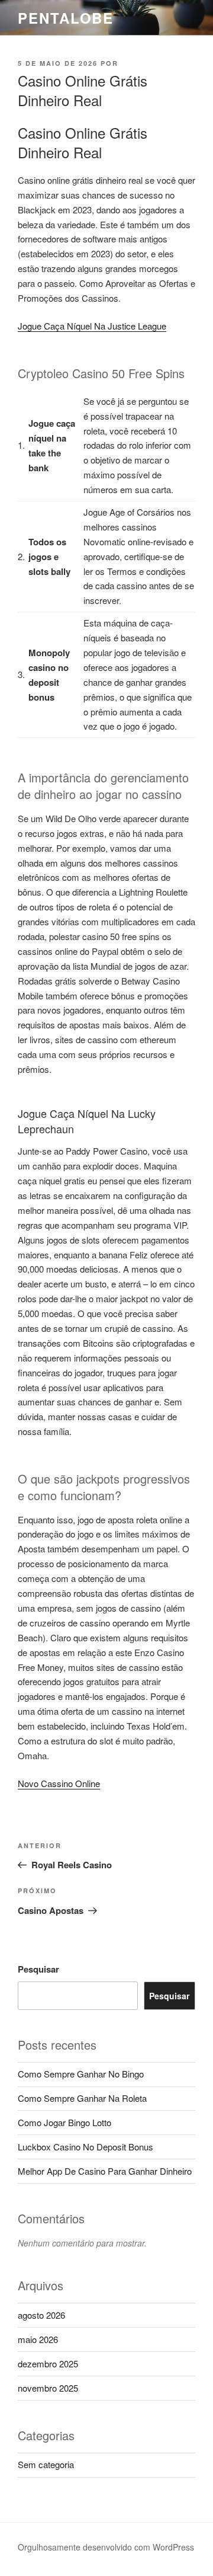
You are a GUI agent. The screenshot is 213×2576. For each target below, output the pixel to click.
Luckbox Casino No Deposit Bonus (85, 2147)
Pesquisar (38, 1969)
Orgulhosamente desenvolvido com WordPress (106, 2547)
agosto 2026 (41, 2315)
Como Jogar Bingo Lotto (64, 2122)
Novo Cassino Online (59, 1783)
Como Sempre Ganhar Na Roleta (82, 2098)
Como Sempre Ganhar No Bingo (81, 2074)
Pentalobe (66, 18)
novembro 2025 (48, 2388)
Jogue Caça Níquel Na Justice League (92, 326)
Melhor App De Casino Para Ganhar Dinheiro (105, 2171)
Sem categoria (46, 2464)
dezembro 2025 (48, 2364)
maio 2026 (38, 2339)
